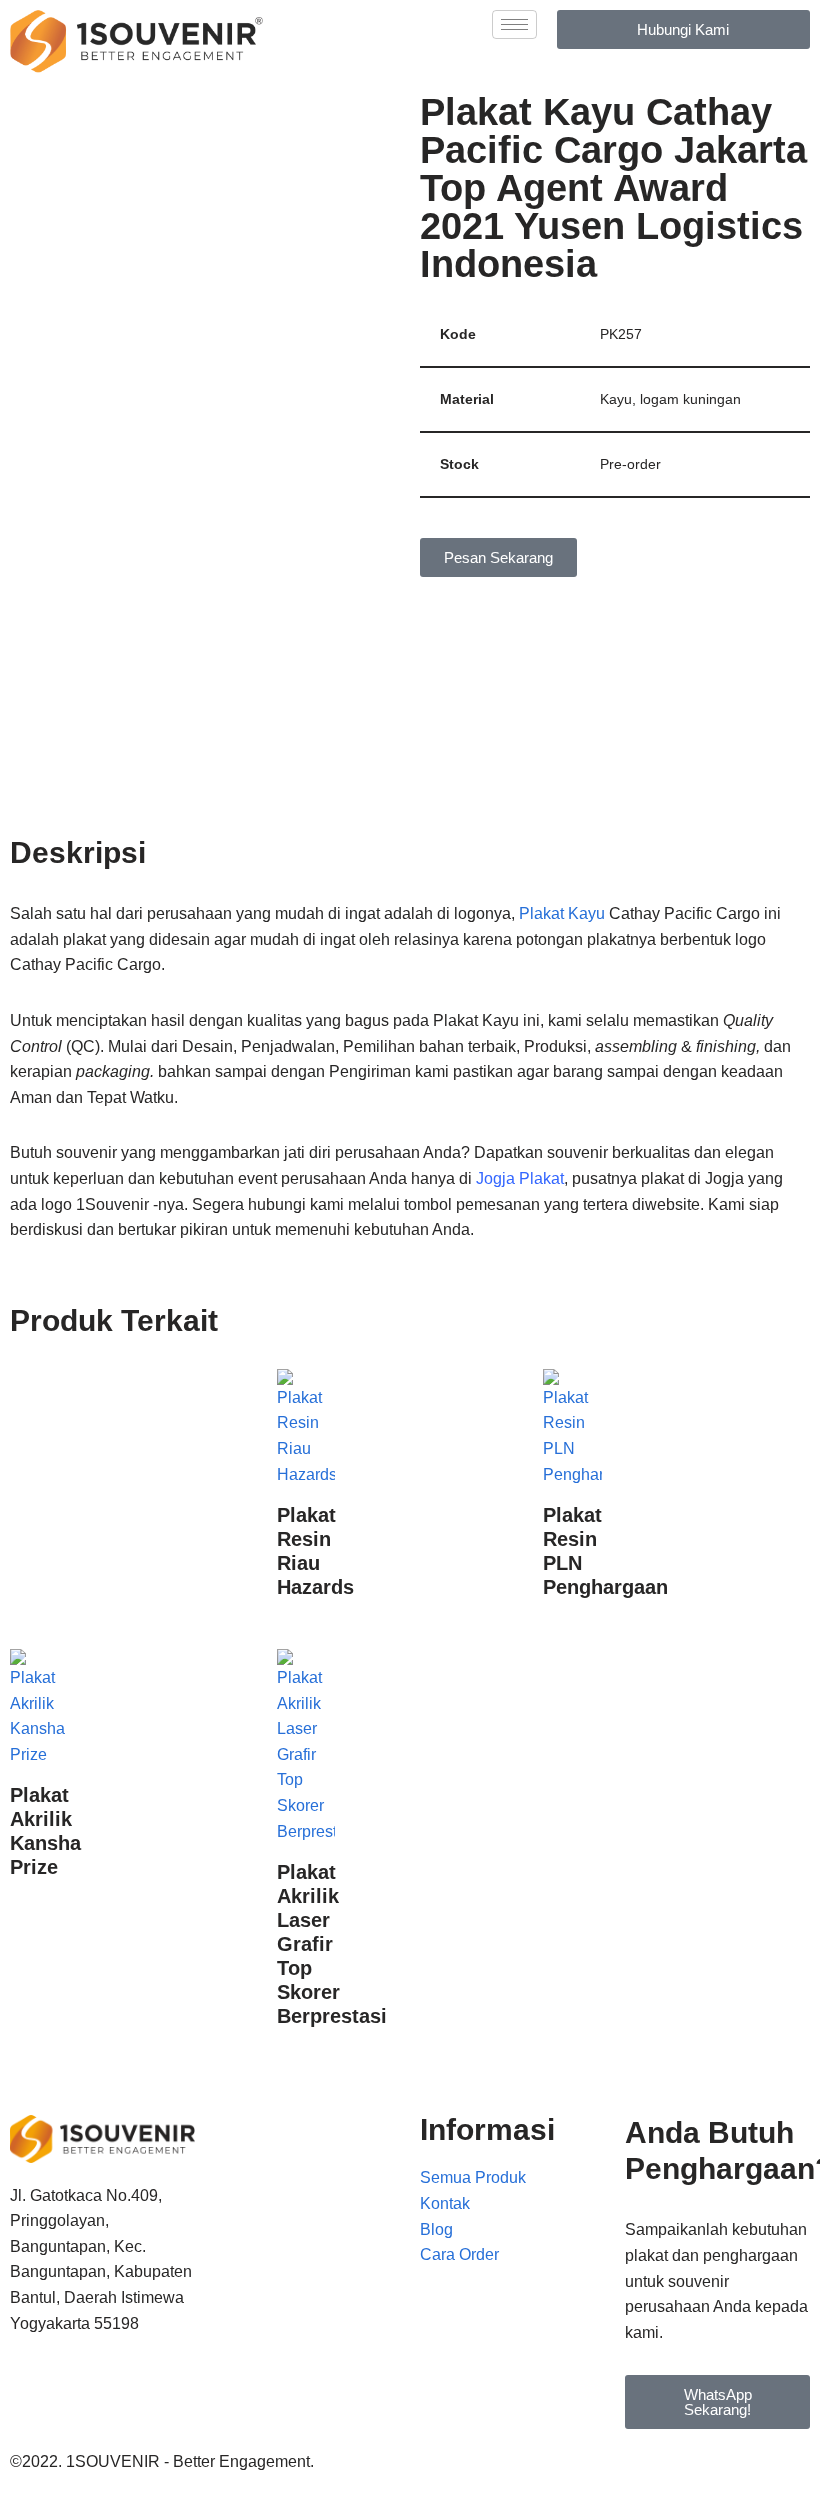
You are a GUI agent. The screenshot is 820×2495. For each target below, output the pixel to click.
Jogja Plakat (520, 1178)
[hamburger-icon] (514, 24)
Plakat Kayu (562, 913)
